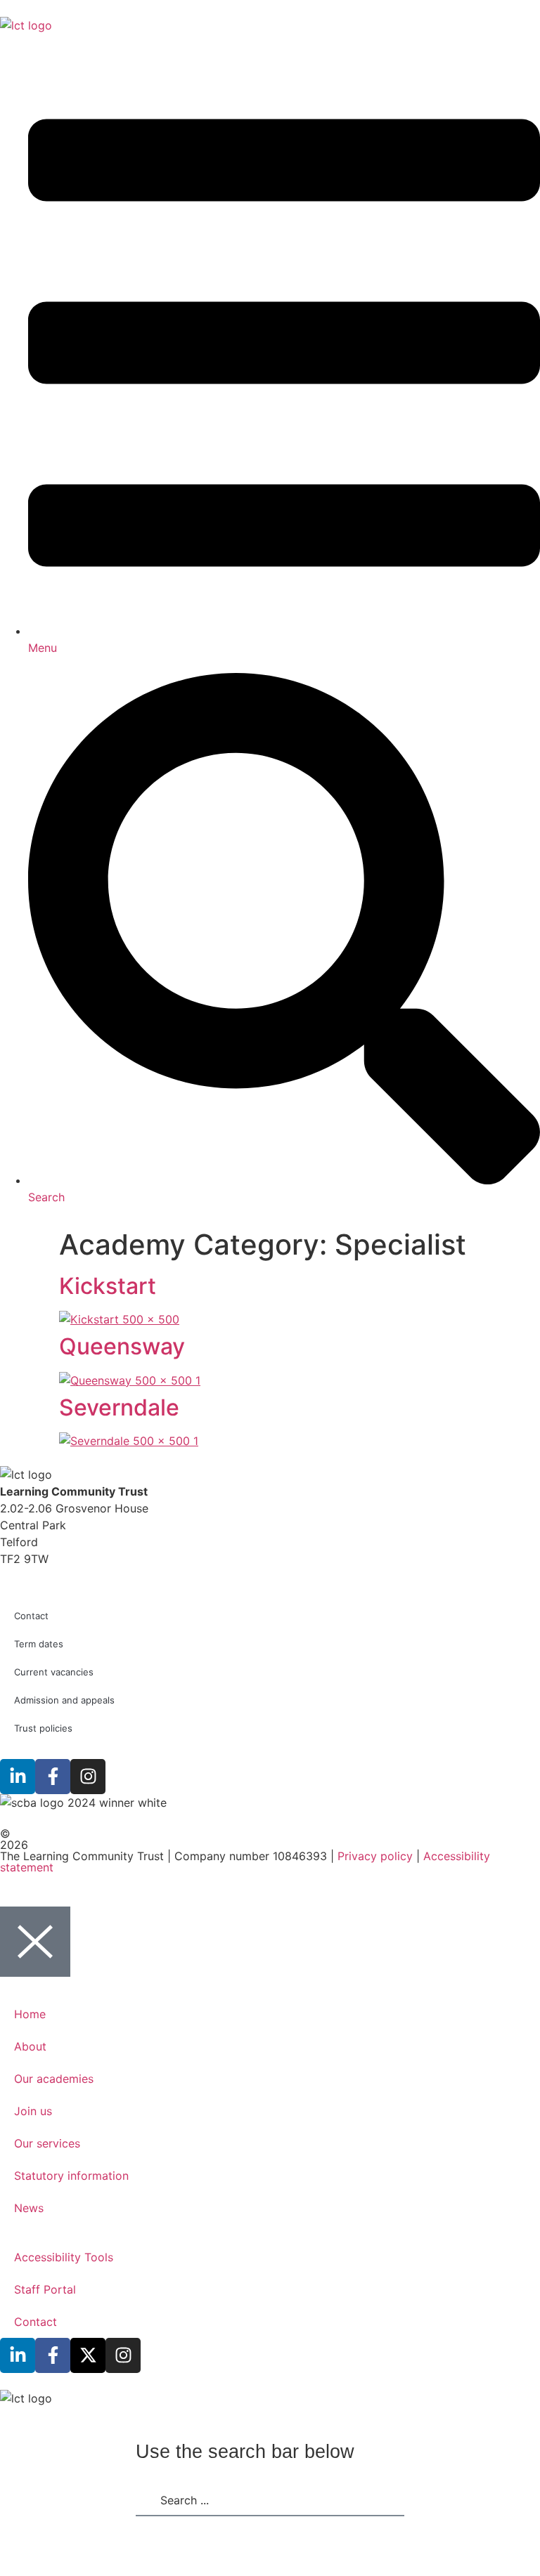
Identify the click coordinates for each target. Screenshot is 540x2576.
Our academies (54, 2079)
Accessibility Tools (64, 2257)
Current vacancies (54, 1672)
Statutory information (71, 2176)
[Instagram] (88, 1777)
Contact (31, 1616)
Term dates (39, 1644)
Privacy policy (375, 1856)
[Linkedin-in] (18, 1777)
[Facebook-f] (53, 1777)
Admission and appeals (64, 1700)
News (29, 2208)
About (30, 2046)
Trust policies (43, 1728)
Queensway (122, 1346)
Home (30, 2014)
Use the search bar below (245, 2452)
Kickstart (108, 1286)
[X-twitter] (88, 2355)
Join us (33, 2111)
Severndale (119, 1407)
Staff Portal (45, 2289)
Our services (47, 2143)
